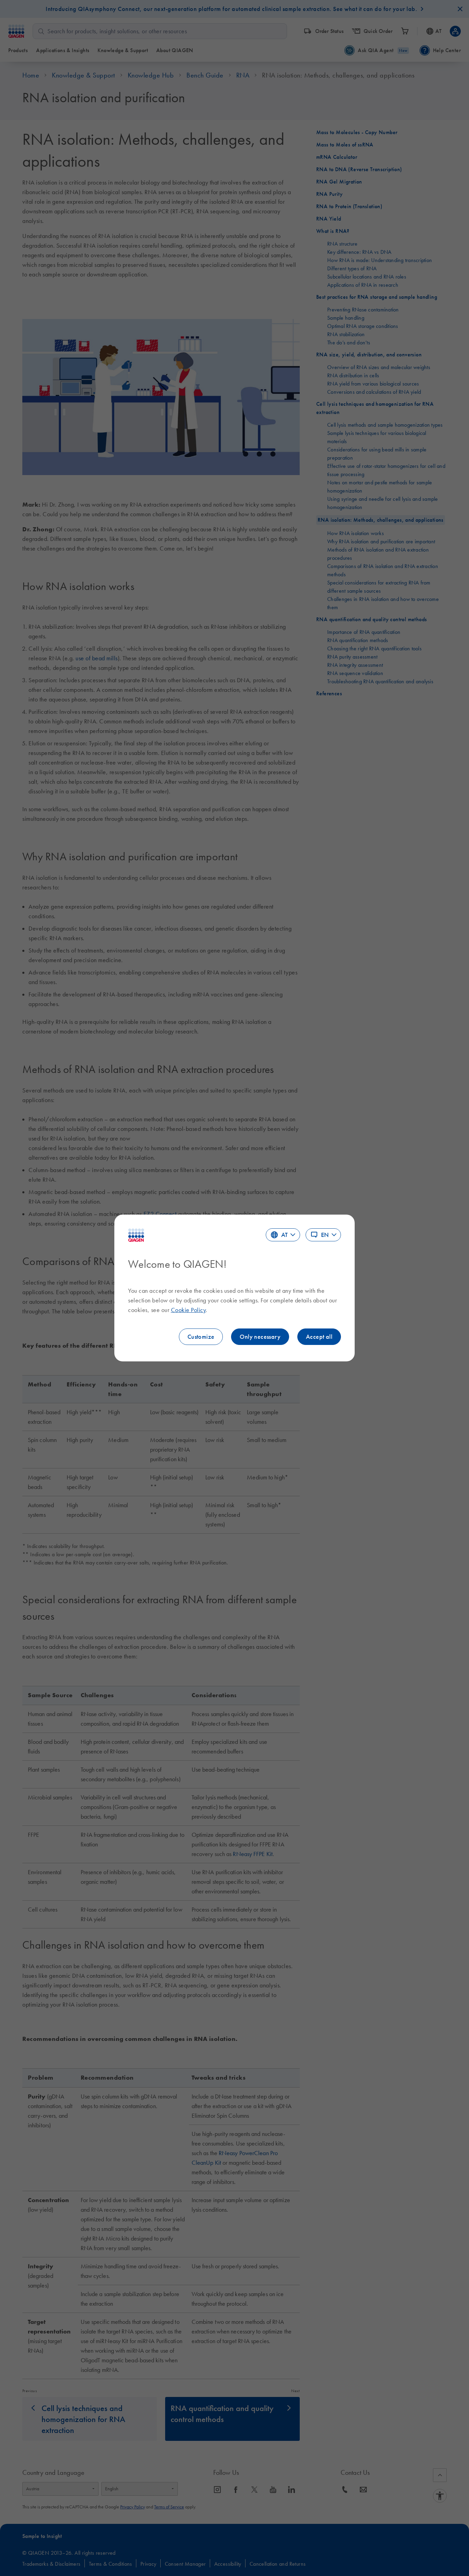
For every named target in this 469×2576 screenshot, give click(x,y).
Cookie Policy (188, 1310)
